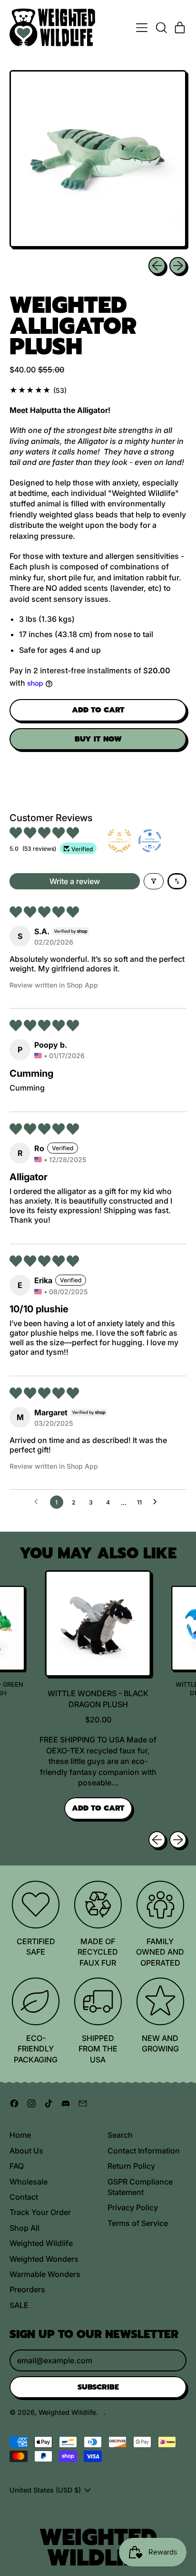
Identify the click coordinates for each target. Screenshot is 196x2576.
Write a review (75, 881)
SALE (19, 2305)
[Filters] (154, 881)
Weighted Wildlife (41, 2243)
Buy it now (98, 739)
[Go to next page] (157, 1502)
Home (20, 2135)
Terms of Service (138, 2223)
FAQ (17, 2166)
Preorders (27, 2289)
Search (120, 2135)
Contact (24, 2197)
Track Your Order (40, 2212)
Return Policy (131, 2166)
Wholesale (29, 2182)
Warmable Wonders (45, 2274)
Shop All (24, 2228)
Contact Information (144, 2151)
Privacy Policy (133, 2207)
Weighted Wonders (44, 2259)
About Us (26, 2151)
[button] (161, 28)
